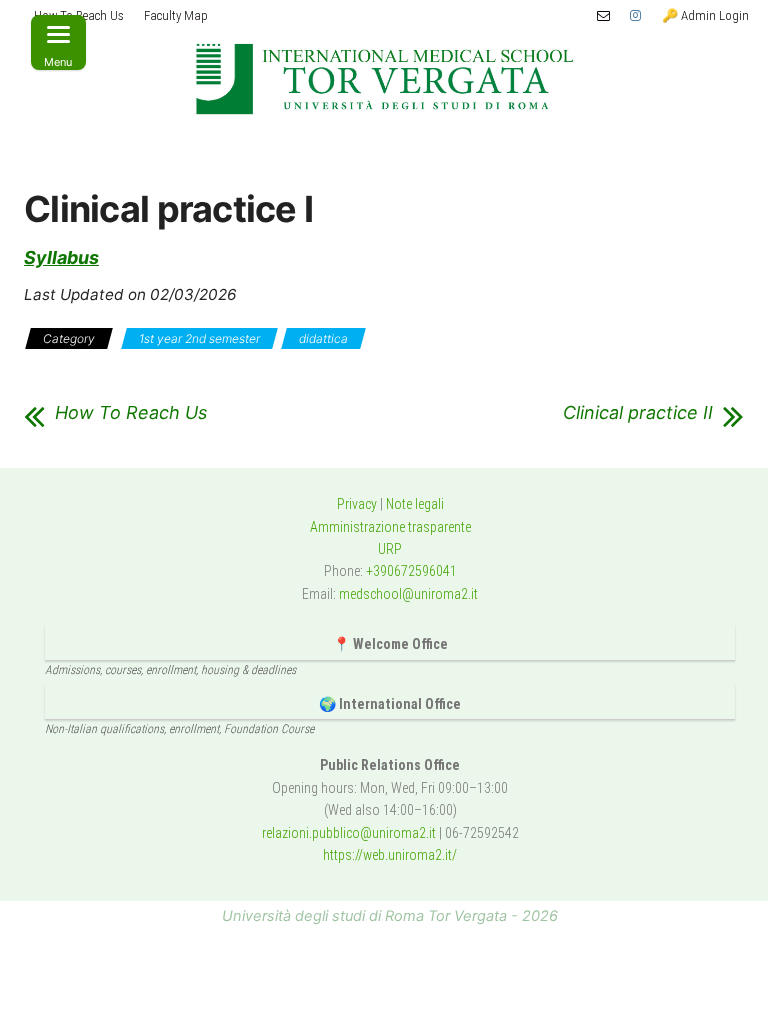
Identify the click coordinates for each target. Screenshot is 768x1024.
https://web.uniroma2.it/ (390, 855)
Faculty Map (176, 15)
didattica (323, 338)
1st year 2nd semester (199, 338)
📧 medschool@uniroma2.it (603, 16)
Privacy (357, 504)
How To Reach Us (131, 413)
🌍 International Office (390, 704)
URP (390, 549)
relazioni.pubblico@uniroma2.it (349, 833)
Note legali (415, 504)
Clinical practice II (638, 413)
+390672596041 (411, 571)
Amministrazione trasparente (390, 527)
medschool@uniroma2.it (408, 594)
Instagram (636, 16)
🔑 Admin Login (705, 15)
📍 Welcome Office (390, 644)
